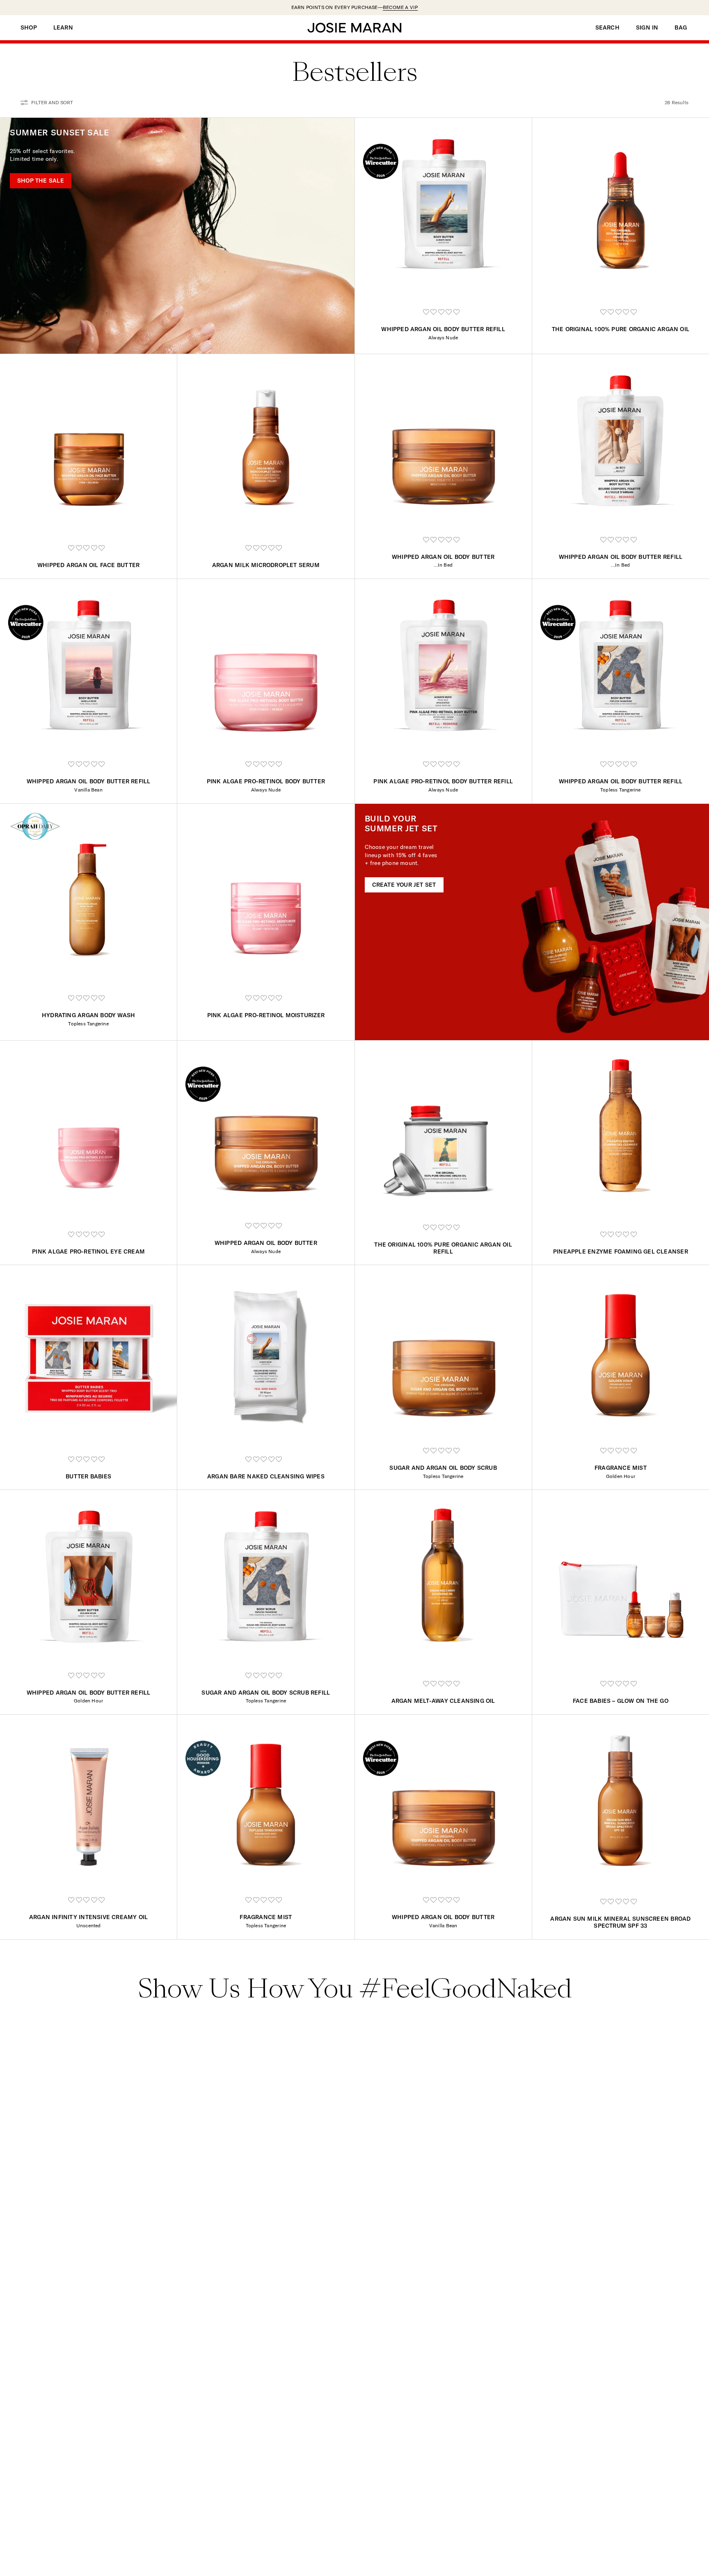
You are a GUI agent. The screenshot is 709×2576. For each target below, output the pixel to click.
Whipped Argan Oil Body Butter (443, 557)
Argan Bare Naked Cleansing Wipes (266, 1476)
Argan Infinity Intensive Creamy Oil (88, 1917)
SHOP (29, 28)
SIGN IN (647, 28)
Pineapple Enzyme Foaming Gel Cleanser (621, 1251)
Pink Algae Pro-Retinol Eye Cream (88, 1251)
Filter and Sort (52, 102)
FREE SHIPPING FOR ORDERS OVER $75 (355, 7)
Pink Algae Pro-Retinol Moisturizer (266, 1015)
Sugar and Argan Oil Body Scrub (443, 1468)
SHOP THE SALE (41, 181)
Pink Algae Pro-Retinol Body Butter (266, 781)
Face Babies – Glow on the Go (621, 1701)
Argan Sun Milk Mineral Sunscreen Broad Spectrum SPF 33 (620, 1922)
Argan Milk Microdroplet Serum (266, 565)
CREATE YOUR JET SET (404, 885)
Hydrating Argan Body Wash (88, 1015)
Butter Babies (88, 1476)
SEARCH (607, 28)
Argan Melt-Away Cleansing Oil (443, 1701)
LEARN (63, 28)
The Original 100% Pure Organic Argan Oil (621, 329)
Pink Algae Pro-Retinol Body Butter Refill (443, 781)
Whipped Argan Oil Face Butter (88, 565)
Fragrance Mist (621, 1468)
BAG (681, 28)
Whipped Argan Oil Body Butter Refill (443, 329)
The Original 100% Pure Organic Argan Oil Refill (443, 1248)
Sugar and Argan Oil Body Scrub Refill (266, 1693)
